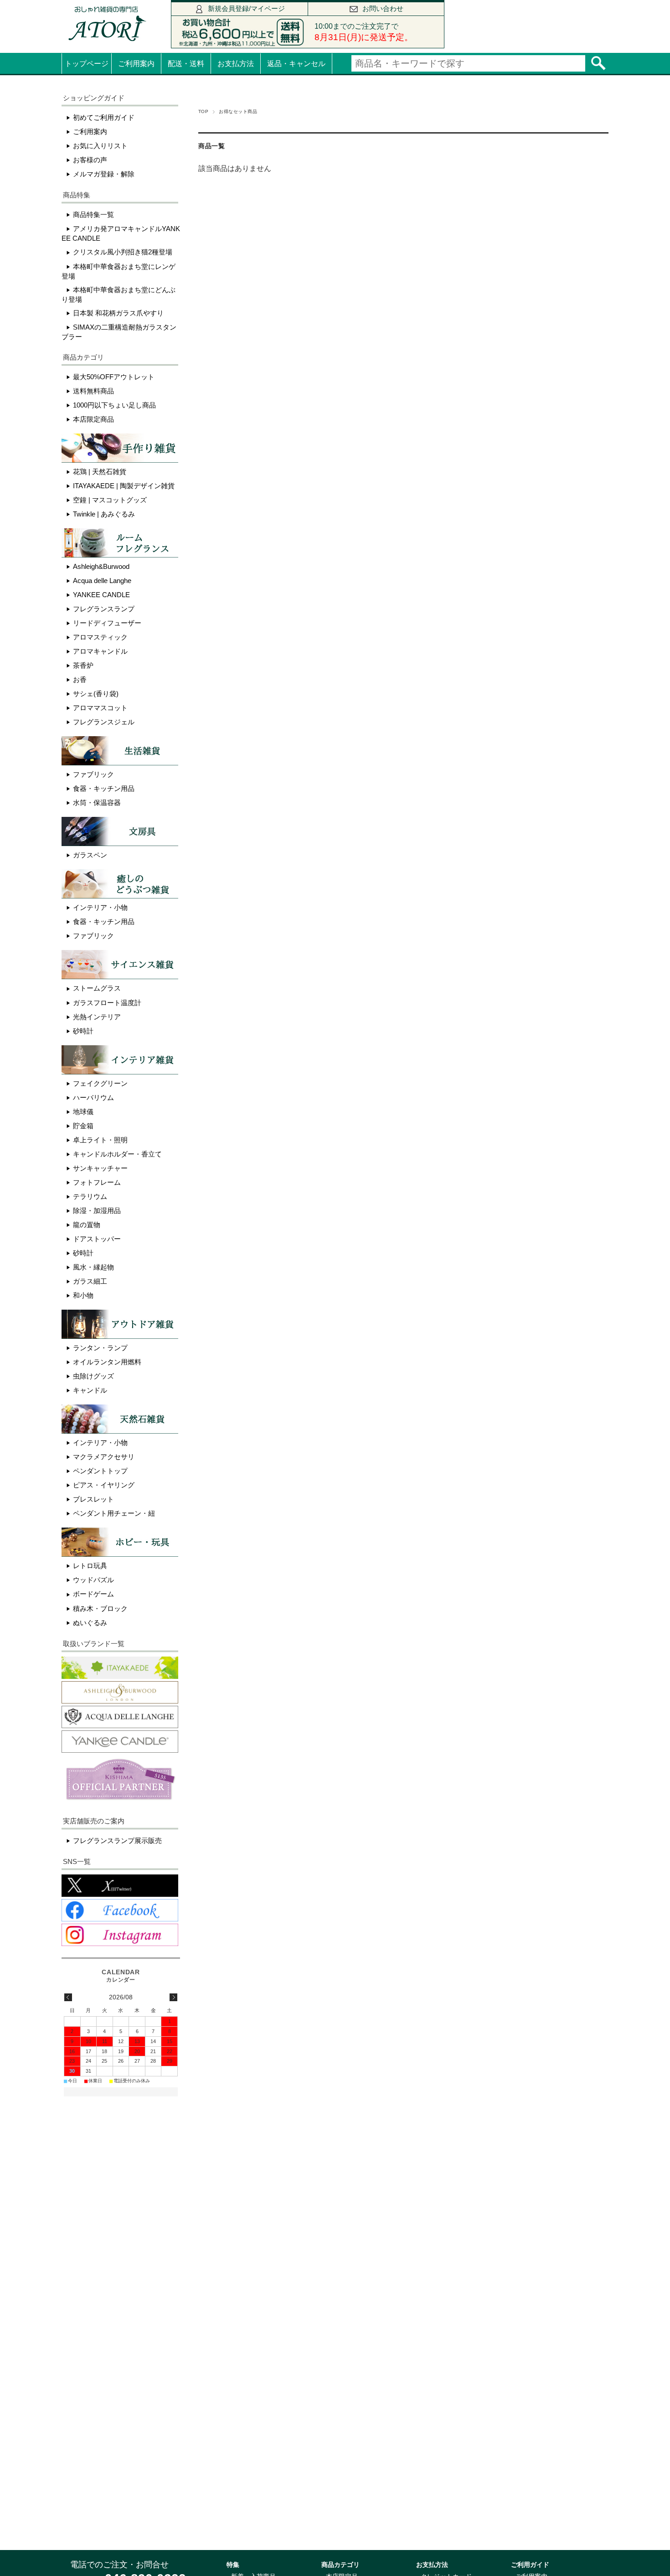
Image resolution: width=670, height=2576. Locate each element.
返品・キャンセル (296, 64)
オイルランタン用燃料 (107, 1362)
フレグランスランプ (104, 609)
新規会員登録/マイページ (246, 8)
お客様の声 (90, 160)
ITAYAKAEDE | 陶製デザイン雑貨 (124, 486)
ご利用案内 (136, 64)
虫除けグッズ (93, 1376)
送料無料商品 (93, 391)
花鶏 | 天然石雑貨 (100, 472)
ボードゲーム (93, 1594)
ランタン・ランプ (100, 1348)
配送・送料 (186, 64)
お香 (80, 679)
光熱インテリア (97, 1017)
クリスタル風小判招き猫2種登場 (123, 252)
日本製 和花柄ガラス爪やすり (118, 313)
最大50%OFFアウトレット (114, 377)
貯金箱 (83, 1126)
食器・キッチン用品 (104, 788)
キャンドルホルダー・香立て (117, 1154)
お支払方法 (236, 64)
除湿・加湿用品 (97, 1211)
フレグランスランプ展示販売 (117, 1840)
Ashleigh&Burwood (101, 566)
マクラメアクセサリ (104, 1457)
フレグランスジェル (104, 722)
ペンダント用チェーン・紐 (114, 1513)
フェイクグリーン (100, 1083)
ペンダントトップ (100, 1471)
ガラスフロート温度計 (107, 1003)
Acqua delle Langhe (102, 581)
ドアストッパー (97, 1239)
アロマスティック (100, 637)
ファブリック (93, 774)
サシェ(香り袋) (96, 694)
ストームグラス (97, 988)
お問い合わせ (383, 8)
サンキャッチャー (100, 1168)
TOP (203, 111)
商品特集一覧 (93, 214)
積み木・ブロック (100, 1608)
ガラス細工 (90, 1281)
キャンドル (90, 1390)
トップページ (87, 64)
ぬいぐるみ (90, 1623)
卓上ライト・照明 (100, 1140)
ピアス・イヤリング (104, 1485)
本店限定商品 (93, 419)
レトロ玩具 (90, 1566)
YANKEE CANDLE (101, 595)
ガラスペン (90, 855)
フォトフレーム (97, 1182)
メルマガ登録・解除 (104, 174)
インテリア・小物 (100, 907)
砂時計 (83, 1031)
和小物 (83, 1295)
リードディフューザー (107, 623)
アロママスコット (100, 708)
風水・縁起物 (93, 1267)
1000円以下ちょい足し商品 (114, 405)
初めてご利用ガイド (104, 117)
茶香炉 (83, 665)
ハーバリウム (93, 1097)
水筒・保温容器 (97, 803)
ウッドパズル (93, 1580)
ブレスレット (93, 1499)
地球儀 (83, 1112)
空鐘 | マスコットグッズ (110, 500)
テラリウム (90, 1196)
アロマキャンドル (100, 651)
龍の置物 (87, 1225)
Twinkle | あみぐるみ (104, 514)
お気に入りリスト (100, 146)
